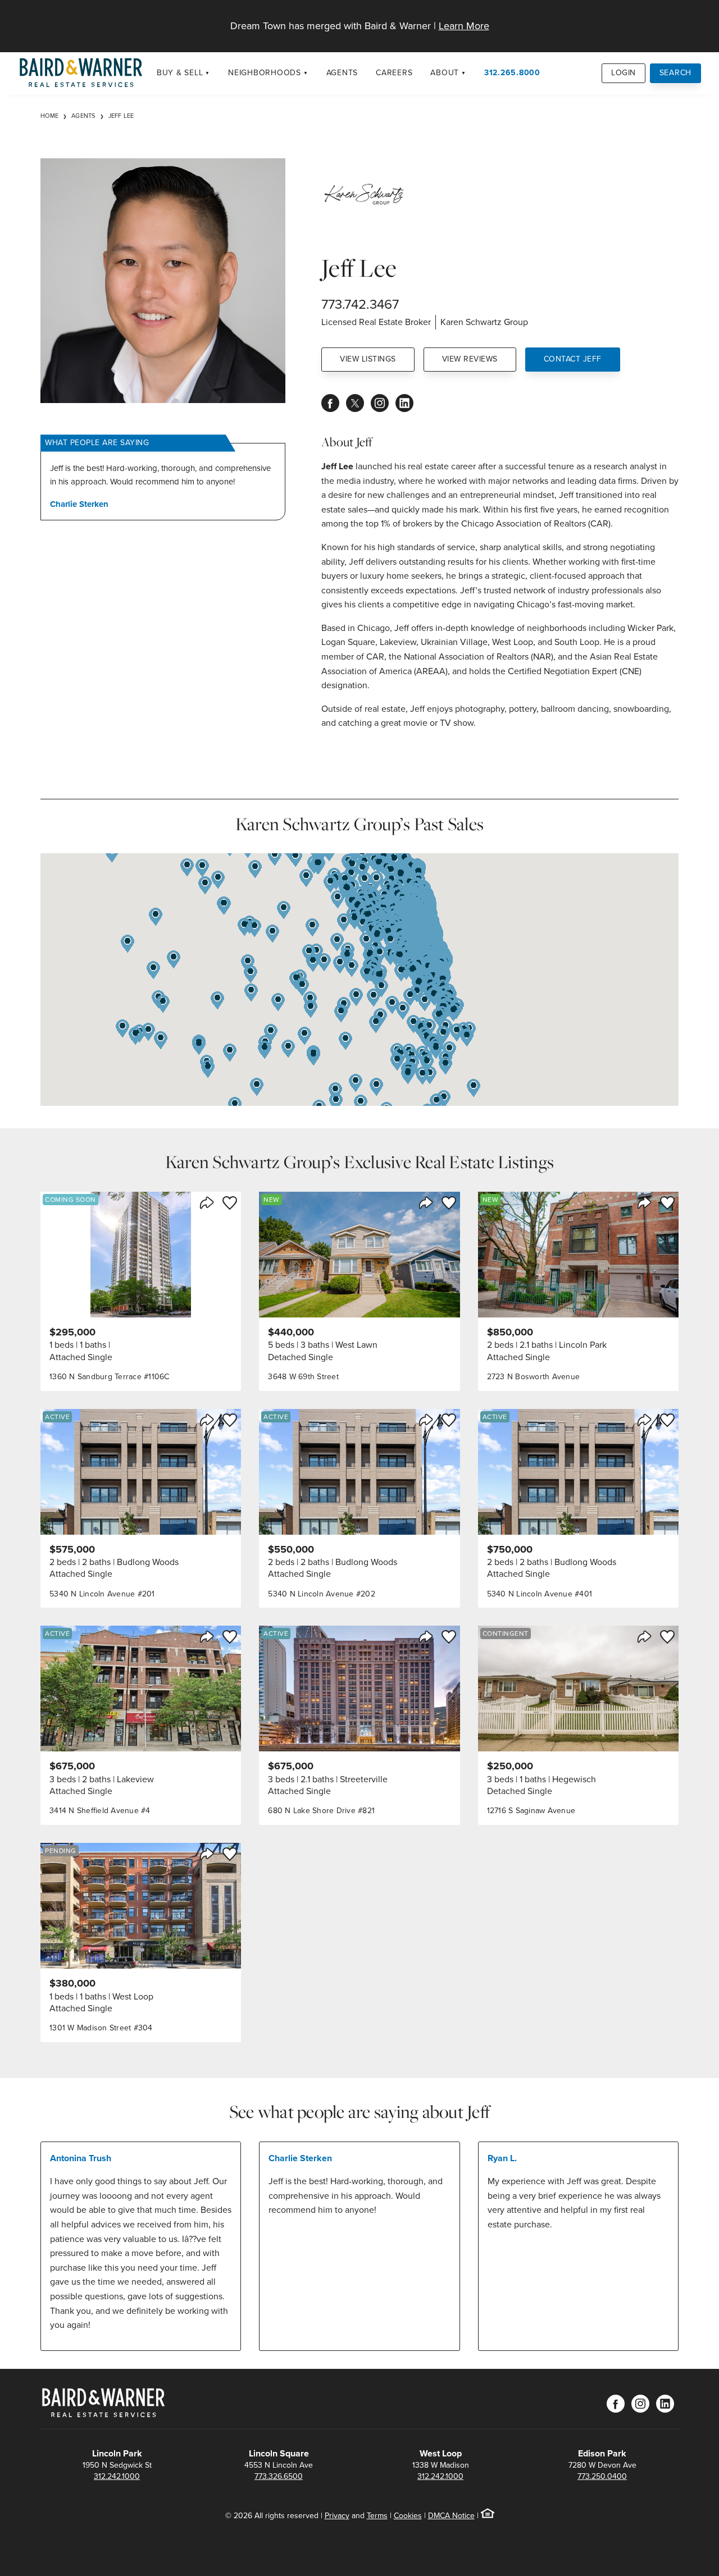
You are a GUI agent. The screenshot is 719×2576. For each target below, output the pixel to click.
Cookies (408, 2516)
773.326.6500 (279, 2476)
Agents (342, 73)
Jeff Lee (121, 116)
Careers (394, 73)
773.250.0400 (602, 2476)
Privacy (337, 2516)
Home (49, 116)
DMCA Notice (451, 2516)
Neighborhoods (265, 73)
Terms (377, 2516)
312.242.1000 (117, 2476)
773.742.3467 (360, 304)
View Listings (368, 359)
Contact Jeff (573, 359)
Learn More (464, 26)
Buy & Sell (180, 73)
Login (624, 73)
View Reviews (470, 359)
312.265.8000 (512, 73)
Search (676, 73)
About (445, 73)
